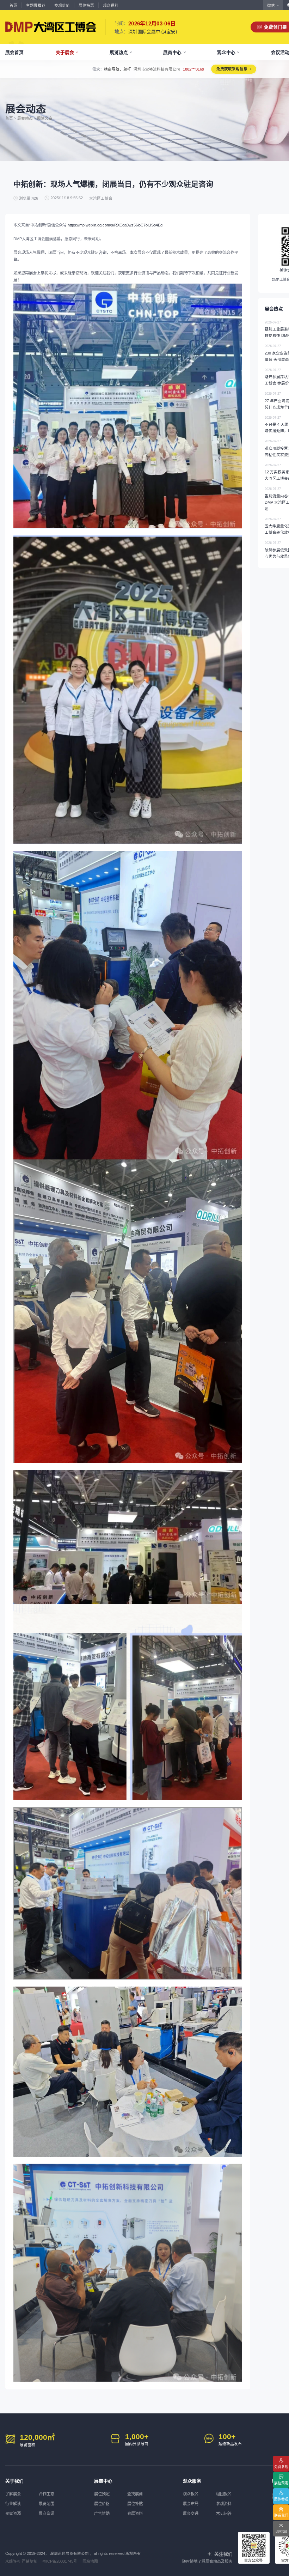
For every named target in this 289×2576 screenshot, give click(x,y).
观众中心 (226, 52)
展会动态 (25, 118)
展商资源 (47, 2514)
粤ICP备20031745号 (60, 2561)
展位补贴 (135, 2504)
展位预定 (102, 2494)
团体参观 (281, 2499)
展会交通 (191, 2514)
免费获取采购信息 (240, 69)
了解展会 (13, 2494)
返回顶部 (281, 2532)
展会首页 (14, 52)
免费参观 (281, 2467)
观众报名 (191, 2494)
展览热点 (119, 52)
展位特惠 (86, 5)
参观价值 (62, 5)
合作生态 (47, 2494)
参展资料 (135, 2514)
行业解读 (13, 2504)
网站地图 (90, 2561)
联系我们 (281, 2516)
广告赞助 (102, 2514)
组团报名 (224, 2494)
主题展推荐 (36, 5)
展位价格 (102, 2504)
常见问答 (224, 2514)
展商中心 (172, 52)
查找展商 (135, 2494)
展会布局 (191, 2504)
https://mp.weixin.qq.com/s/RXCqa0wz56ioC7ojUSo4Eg (115, 225)
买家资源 (13, 2514)
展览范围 (47, 2504)
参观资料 (224, 2504)
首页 (13, 5)
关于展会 (65, 52)
